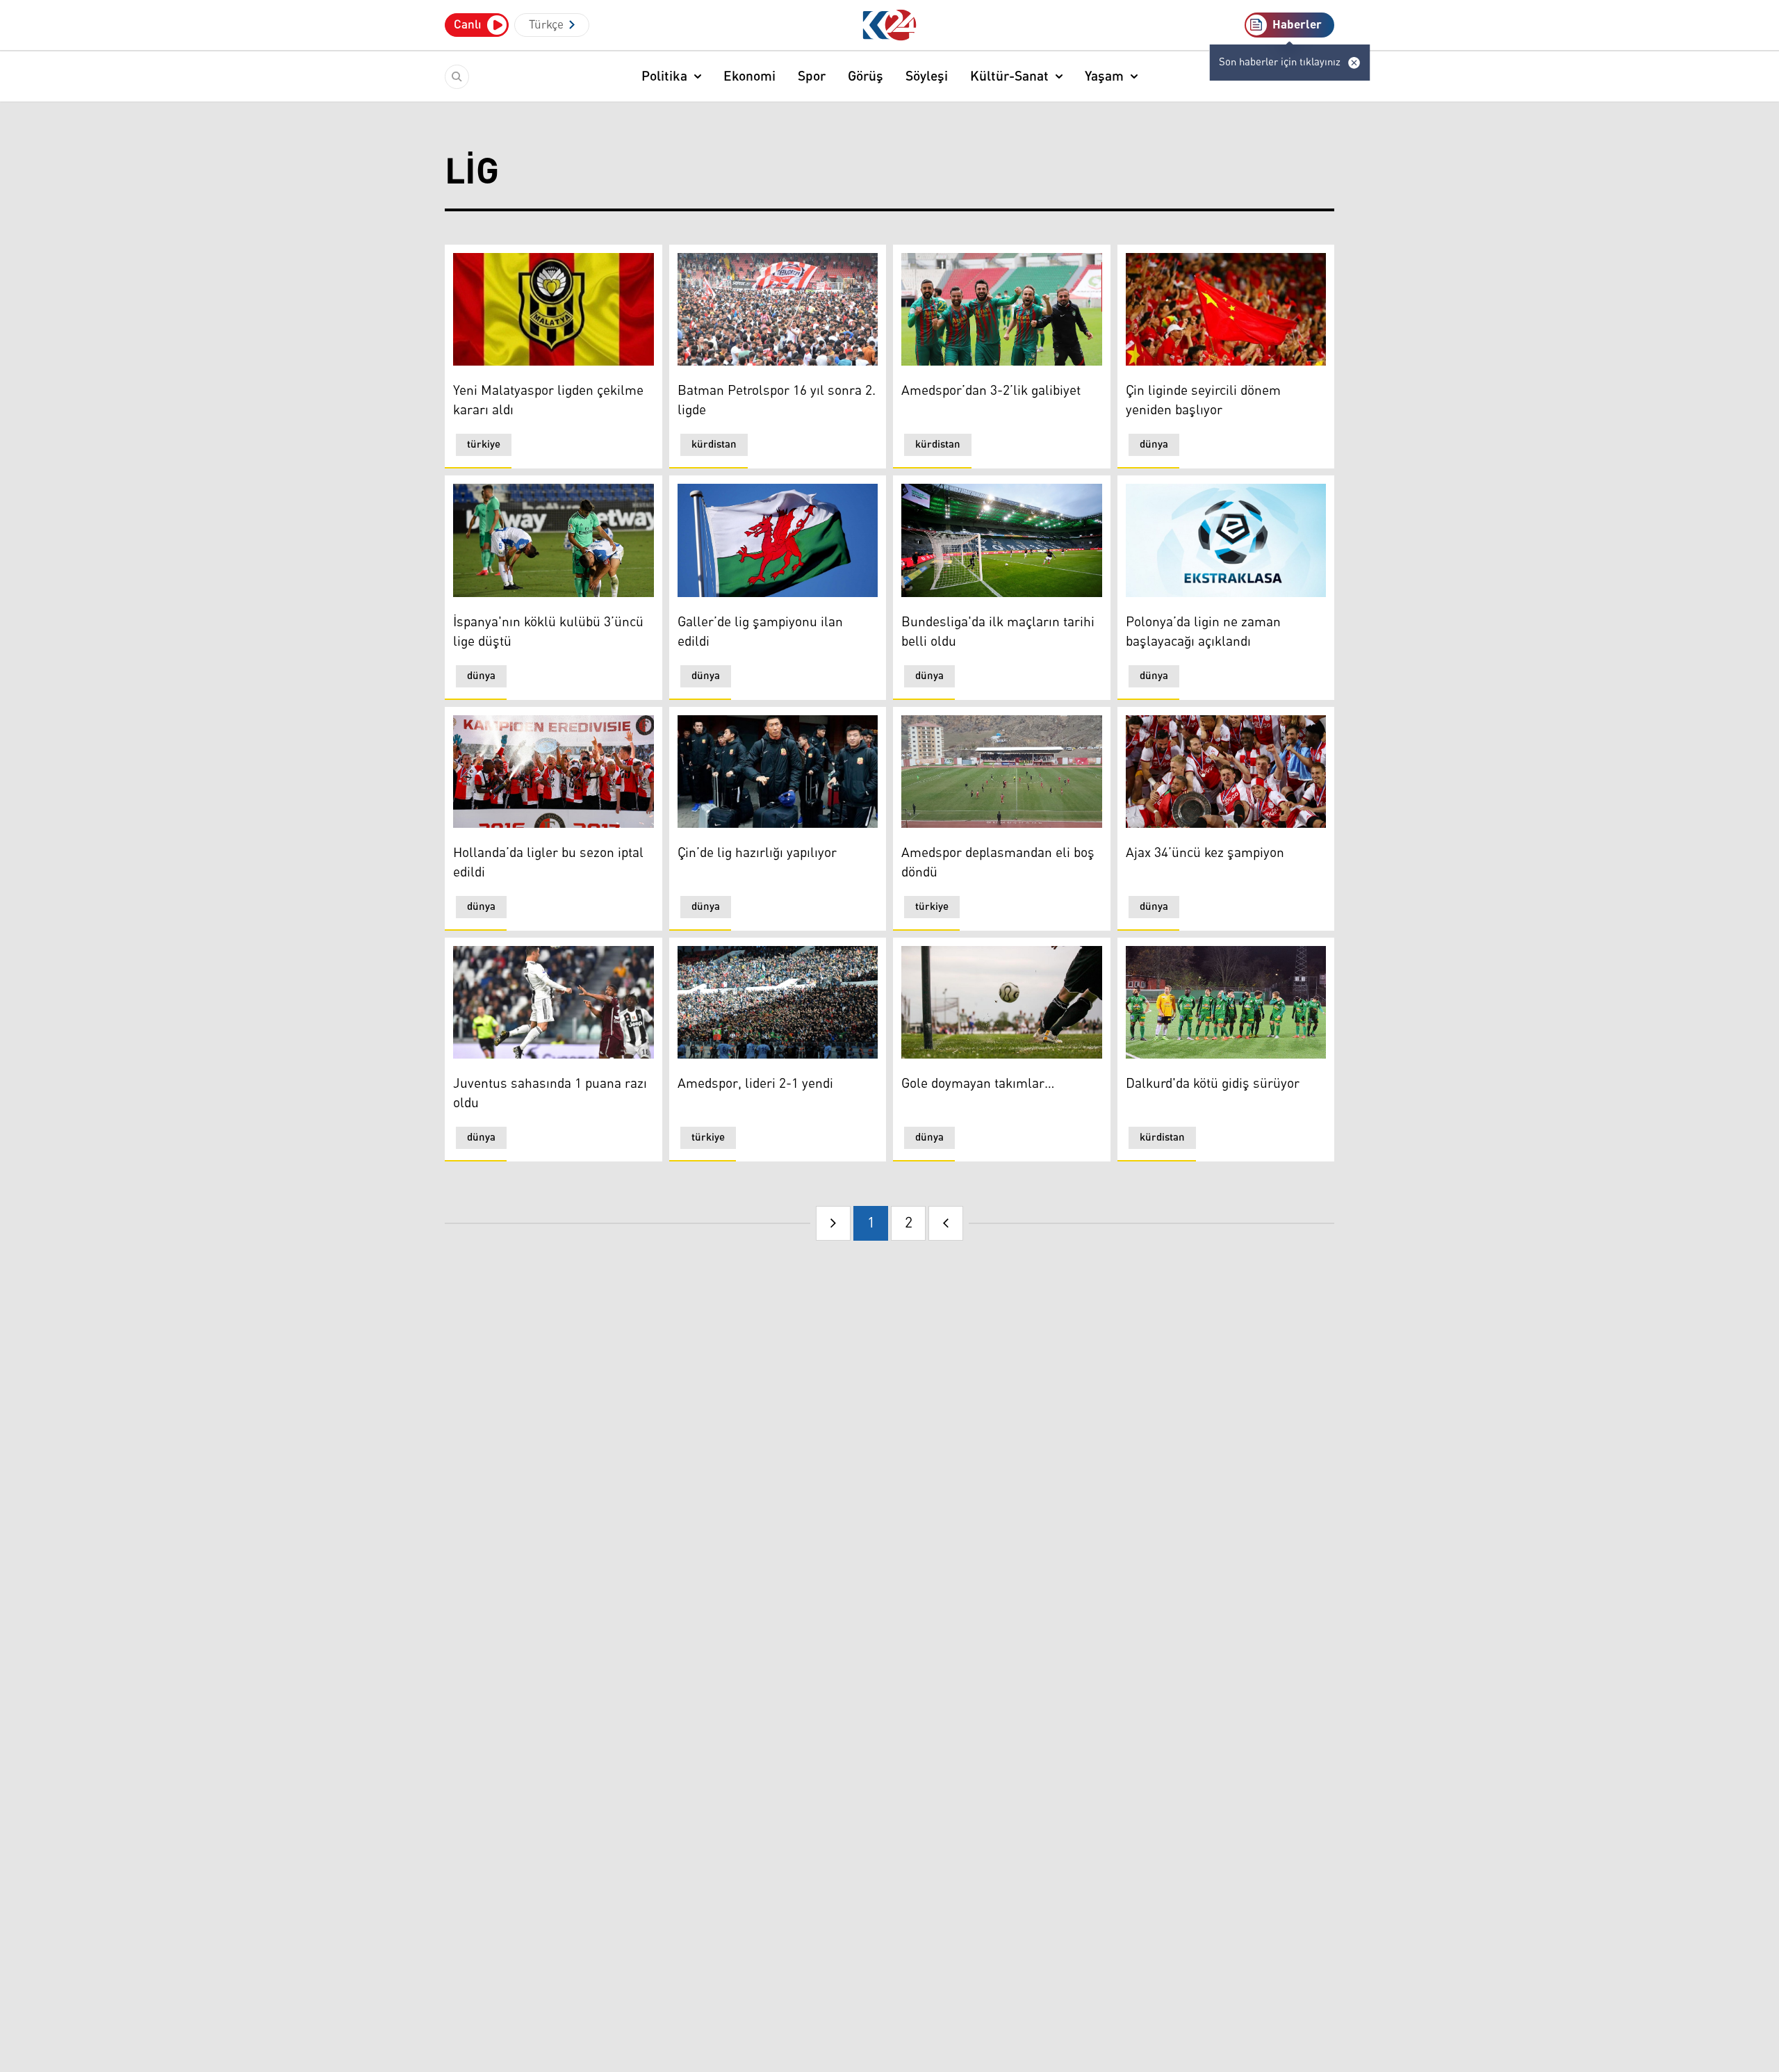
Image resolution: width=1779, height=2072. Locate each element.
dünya (1154, 444)
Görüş (866, 76)
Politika (664, 76)
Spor (812, 76)
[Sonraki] (946, 1223)
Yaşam (1104, 76)
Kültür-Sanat (1009, 76)
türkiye (484, 444)
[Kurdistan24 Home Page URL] (890, 25)
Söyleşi (927, 76)
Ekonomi (749, 76)
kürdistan (714, 444)
